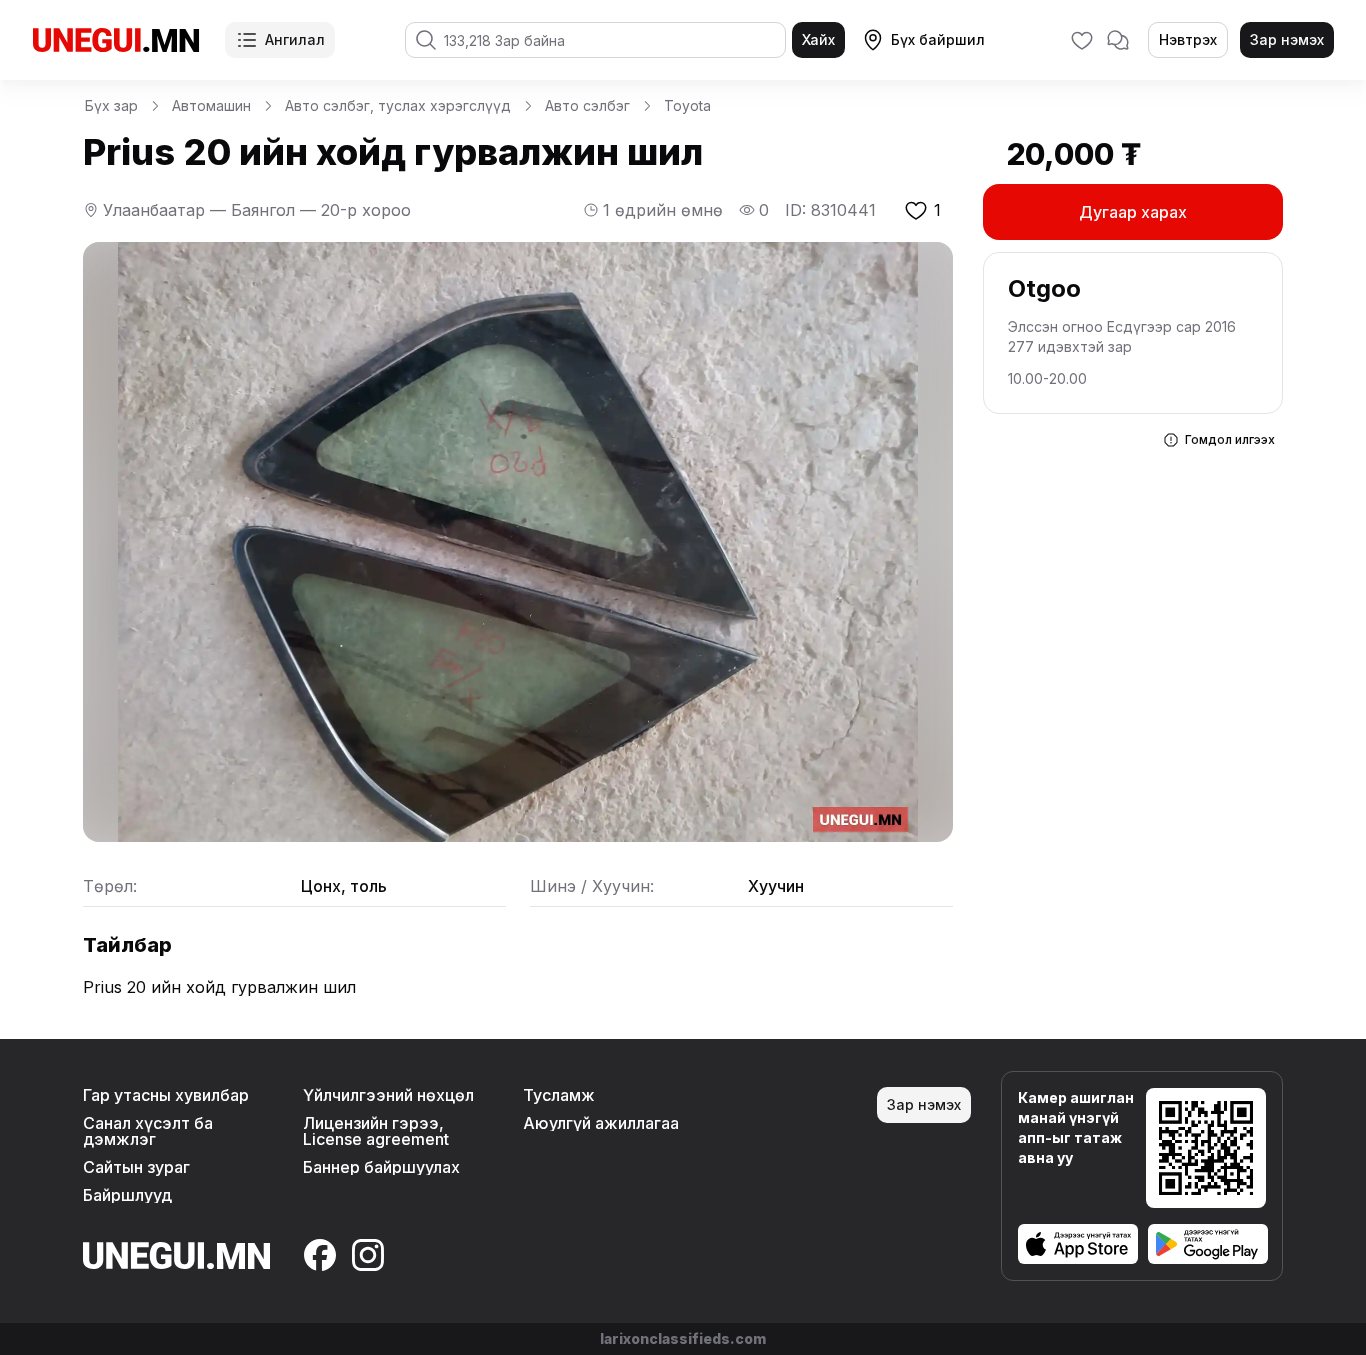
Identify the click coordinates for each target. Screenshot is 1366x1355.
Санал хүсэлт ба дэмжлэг (148, 1131)
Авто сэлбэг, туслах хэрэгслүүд (398, 105)
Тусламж (559, 1095)
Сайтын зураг (136, 1167)
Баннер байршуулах (381, 1167)
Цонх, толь (344, 886)
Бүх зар (111, 105)
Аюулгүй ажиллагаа (601, 1123)
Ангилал (295, 39)
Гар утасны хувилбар (166, 1095)
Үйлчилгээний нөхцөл (388, 1095)
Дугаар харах (1133, 212)
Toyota (687, 105)
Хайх (818, 39)
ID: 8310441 (830, 210)
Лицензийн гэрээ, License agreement (376, 1131)
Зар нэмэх (1287, 39)
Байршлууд (127, 1195)
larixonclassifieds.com (683, 1338)
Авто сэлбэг (587, 105)
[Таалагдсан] (1082, 40)
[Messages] (1118, 40)
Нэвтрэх (1188, 39)
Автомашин (211, 105)
